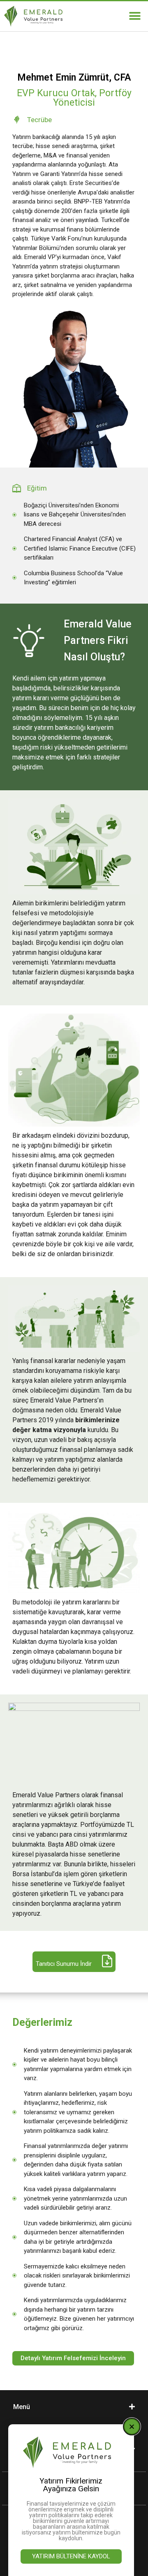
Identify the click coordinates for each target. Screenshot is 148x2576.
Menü (22, 2407)
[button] (135, 16)
